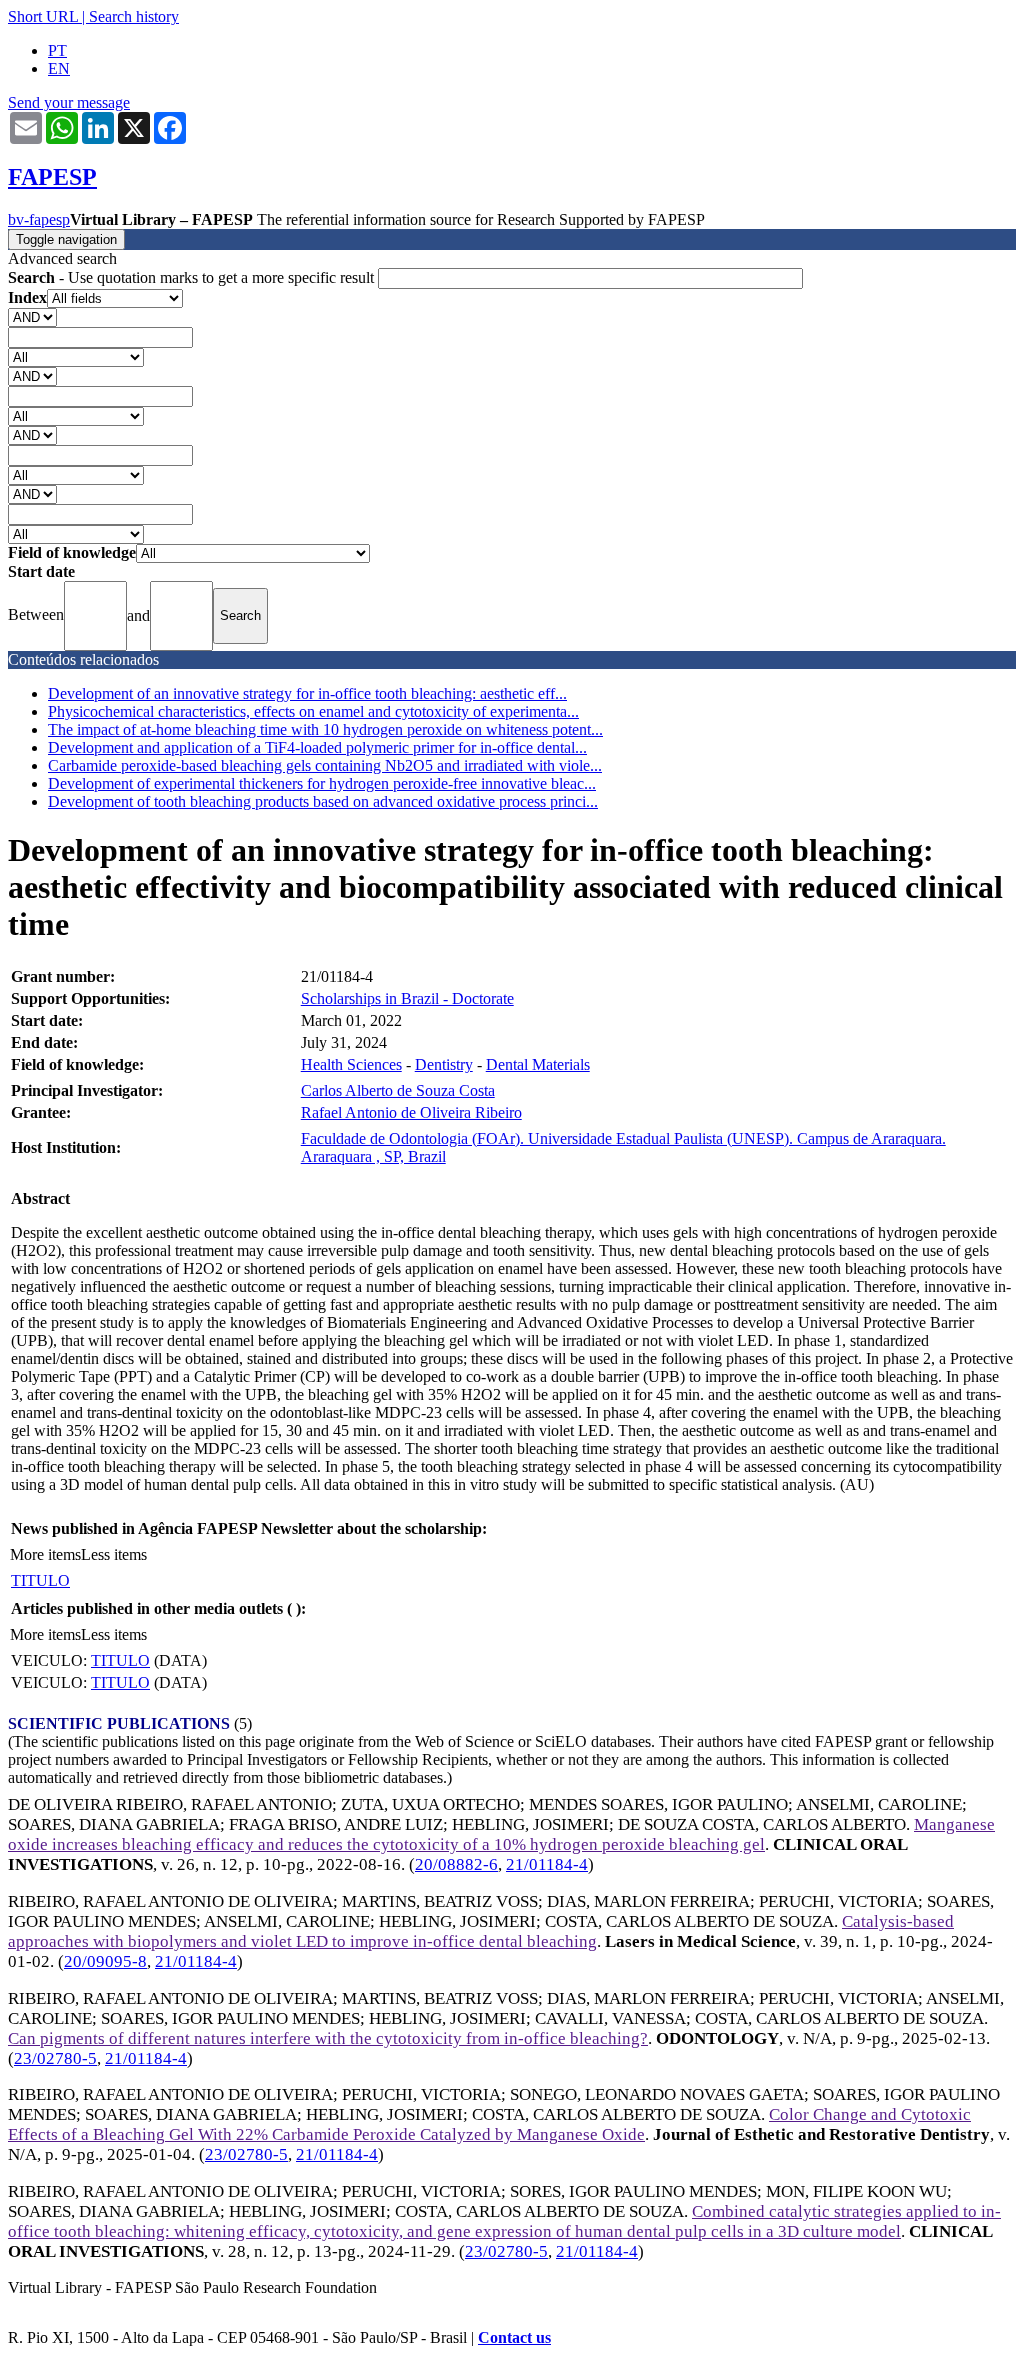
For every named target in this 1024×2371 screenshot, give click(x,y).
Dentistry (444, 1064)
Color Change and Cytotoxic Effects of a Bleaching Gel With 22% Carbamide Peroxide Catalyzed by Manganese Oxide (489, 2124)
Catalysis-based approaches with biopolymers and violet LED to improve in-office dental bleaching (481, 1931)
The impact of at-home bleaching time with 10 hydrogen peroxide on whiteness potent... (325, 729)
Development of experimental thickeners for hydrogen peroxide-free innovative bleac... (322, 783)
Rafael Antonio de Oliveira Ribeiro (411, 1112)
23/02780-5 (55, 2058)
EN (59, 68)
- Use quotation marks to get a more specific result (193, 277)
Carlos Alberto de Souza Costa (398, 1090)
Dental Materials (538, 1064)
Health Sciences (351, 1064)
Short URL (43, 16)
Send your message (69, 102)
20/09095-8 (105, 1961)
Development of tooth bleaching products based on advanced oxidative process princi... (323, 801)
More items (45, 1554)
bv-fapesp (39, 219)
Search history (134, 16)
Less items (114, 1554)
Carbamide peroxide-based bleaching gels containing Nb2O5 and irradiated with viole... (325, 765)
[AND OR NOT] (32, 316)
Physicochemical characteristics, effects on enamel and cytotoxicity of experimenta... (313, 711)
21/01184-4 (547, 1864)
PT (57, 50)
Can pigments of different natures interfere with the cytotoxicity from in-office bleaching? (328, 2038)
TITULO (40, 1580)
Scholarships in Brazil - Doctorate (407, 998)
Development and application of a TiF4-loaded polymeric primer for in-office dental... (317, 747)
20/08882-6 (456, 1864)
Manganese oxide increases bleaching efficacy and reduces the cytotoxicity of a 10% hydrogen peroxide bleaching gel (501, 1834)
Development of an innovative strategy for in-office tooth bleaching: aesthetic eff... (307, 693)
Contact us (514, 2337)
